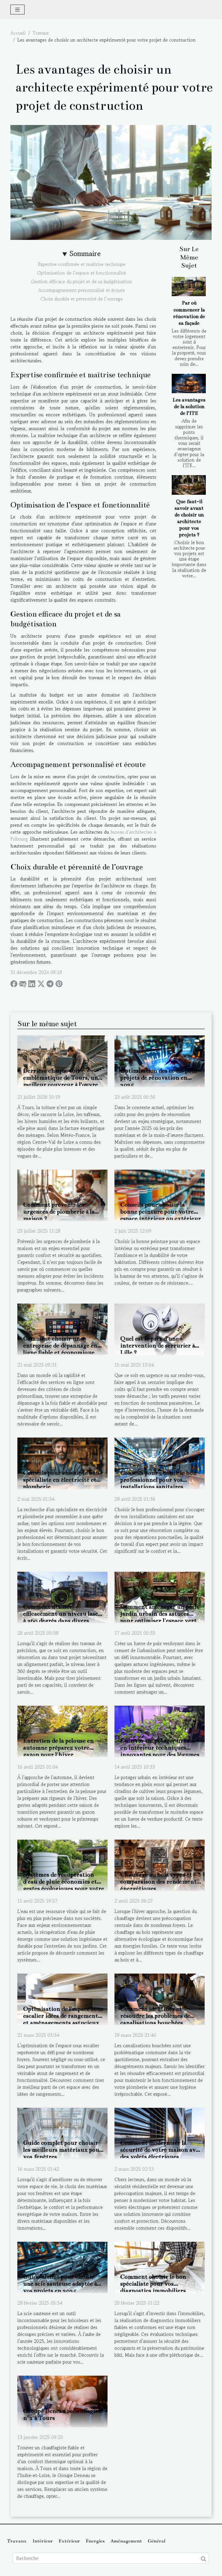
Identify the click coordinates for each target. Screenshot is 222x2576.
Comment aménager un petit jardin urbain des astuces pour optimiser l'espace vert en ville (160, 1617)
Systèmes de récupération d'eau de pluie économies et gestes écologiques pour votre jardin (64, 1885)
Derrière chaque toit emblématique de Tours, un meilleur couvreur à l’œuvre (61, 1078)
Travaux (41, 33)
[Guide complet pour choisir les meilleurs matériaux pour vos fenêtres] (62, 2133)
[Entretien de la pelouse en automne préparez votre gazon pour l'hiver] (62, 1731)
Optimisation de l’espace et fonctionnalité (82, 273)
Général (157, 2541)
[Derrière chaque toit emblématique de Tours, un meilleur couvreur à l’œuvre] (62, 1061)
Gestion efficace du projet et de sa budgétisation (82, 281)
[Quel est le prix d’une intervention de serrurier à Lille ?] (160, 1328)
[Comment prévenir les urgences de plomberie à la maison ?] (62, 1194)
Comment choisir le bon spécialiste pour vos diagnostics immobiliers (153, 2284)
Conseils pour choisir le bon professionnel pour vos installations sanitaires (158, 1480)
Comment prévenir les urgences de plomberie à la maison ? (59, 1212)
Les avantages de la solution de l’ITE (189, 407)
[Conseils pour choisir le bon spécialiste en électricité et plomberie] (62, 1463)
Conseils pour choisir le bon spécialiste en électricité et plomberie (61, 1480)
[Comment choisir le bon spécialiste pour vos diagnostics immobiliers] (160, 2267)
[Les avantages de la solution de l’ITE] (189, 383)
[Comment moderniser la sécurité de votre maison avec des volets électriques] (160, 2133)
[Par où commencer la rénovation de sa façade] (189, 286)
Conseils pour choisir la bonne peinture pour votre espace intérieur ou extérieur (161, 1212)
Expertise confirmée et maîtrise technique (82, 264)
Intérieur (43, 2541)
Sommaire (85, 254)
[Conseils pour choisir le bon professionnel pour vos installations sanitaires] (160, 1463)
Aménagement (126, 2541)
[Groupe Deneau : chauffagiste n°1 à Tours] (62, 2401)
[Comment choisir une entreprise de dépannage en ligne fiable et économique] (62, 1328)
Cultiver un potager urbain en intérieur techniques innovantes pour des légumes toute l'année (160, 1751)
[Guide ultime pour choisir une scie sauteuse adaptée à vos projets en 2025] (62, 2267)
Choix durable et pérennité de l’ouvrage (82, 299)
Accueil (18, 33)
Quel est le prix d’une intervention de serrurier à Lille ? (158, 1345)
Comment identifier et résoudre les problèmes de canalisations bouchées (155, 2016)
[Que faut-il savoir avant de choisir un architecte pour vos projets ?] (189, 485)
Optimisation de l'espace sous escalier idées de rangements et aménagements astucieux (63, 2016)
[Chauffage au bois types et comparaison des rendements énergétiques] (160, 1865)
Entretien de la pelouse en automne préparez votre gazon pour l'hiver (58, 1748)
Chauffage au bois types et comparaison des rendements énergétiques (160, 1881)
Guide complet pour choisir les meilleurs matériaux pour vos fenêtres (63, 2150)
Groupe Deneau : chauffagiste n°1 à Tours (63, 2414)
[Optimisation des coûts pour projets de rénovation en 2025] (160, 1061)
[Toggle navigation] (17, 10)
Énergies (95, 2541)
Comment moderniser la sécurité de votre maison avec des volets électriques (161, 2150)
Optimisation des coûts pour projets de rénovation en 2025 (159, 1078)
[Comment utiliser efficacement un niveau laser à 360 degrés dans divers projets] (62, 1597)
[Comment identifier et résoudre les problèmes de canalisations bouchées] (160, 1999)
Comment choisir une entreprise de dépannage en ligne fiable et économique (60, 1345)
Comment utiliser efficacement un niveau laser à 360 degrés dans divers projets (62, 1617)
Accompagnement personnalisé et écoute (82, 290)
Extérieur (69, 2541)
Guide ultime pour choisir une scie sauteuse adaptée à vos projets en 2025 (60, 2284)
